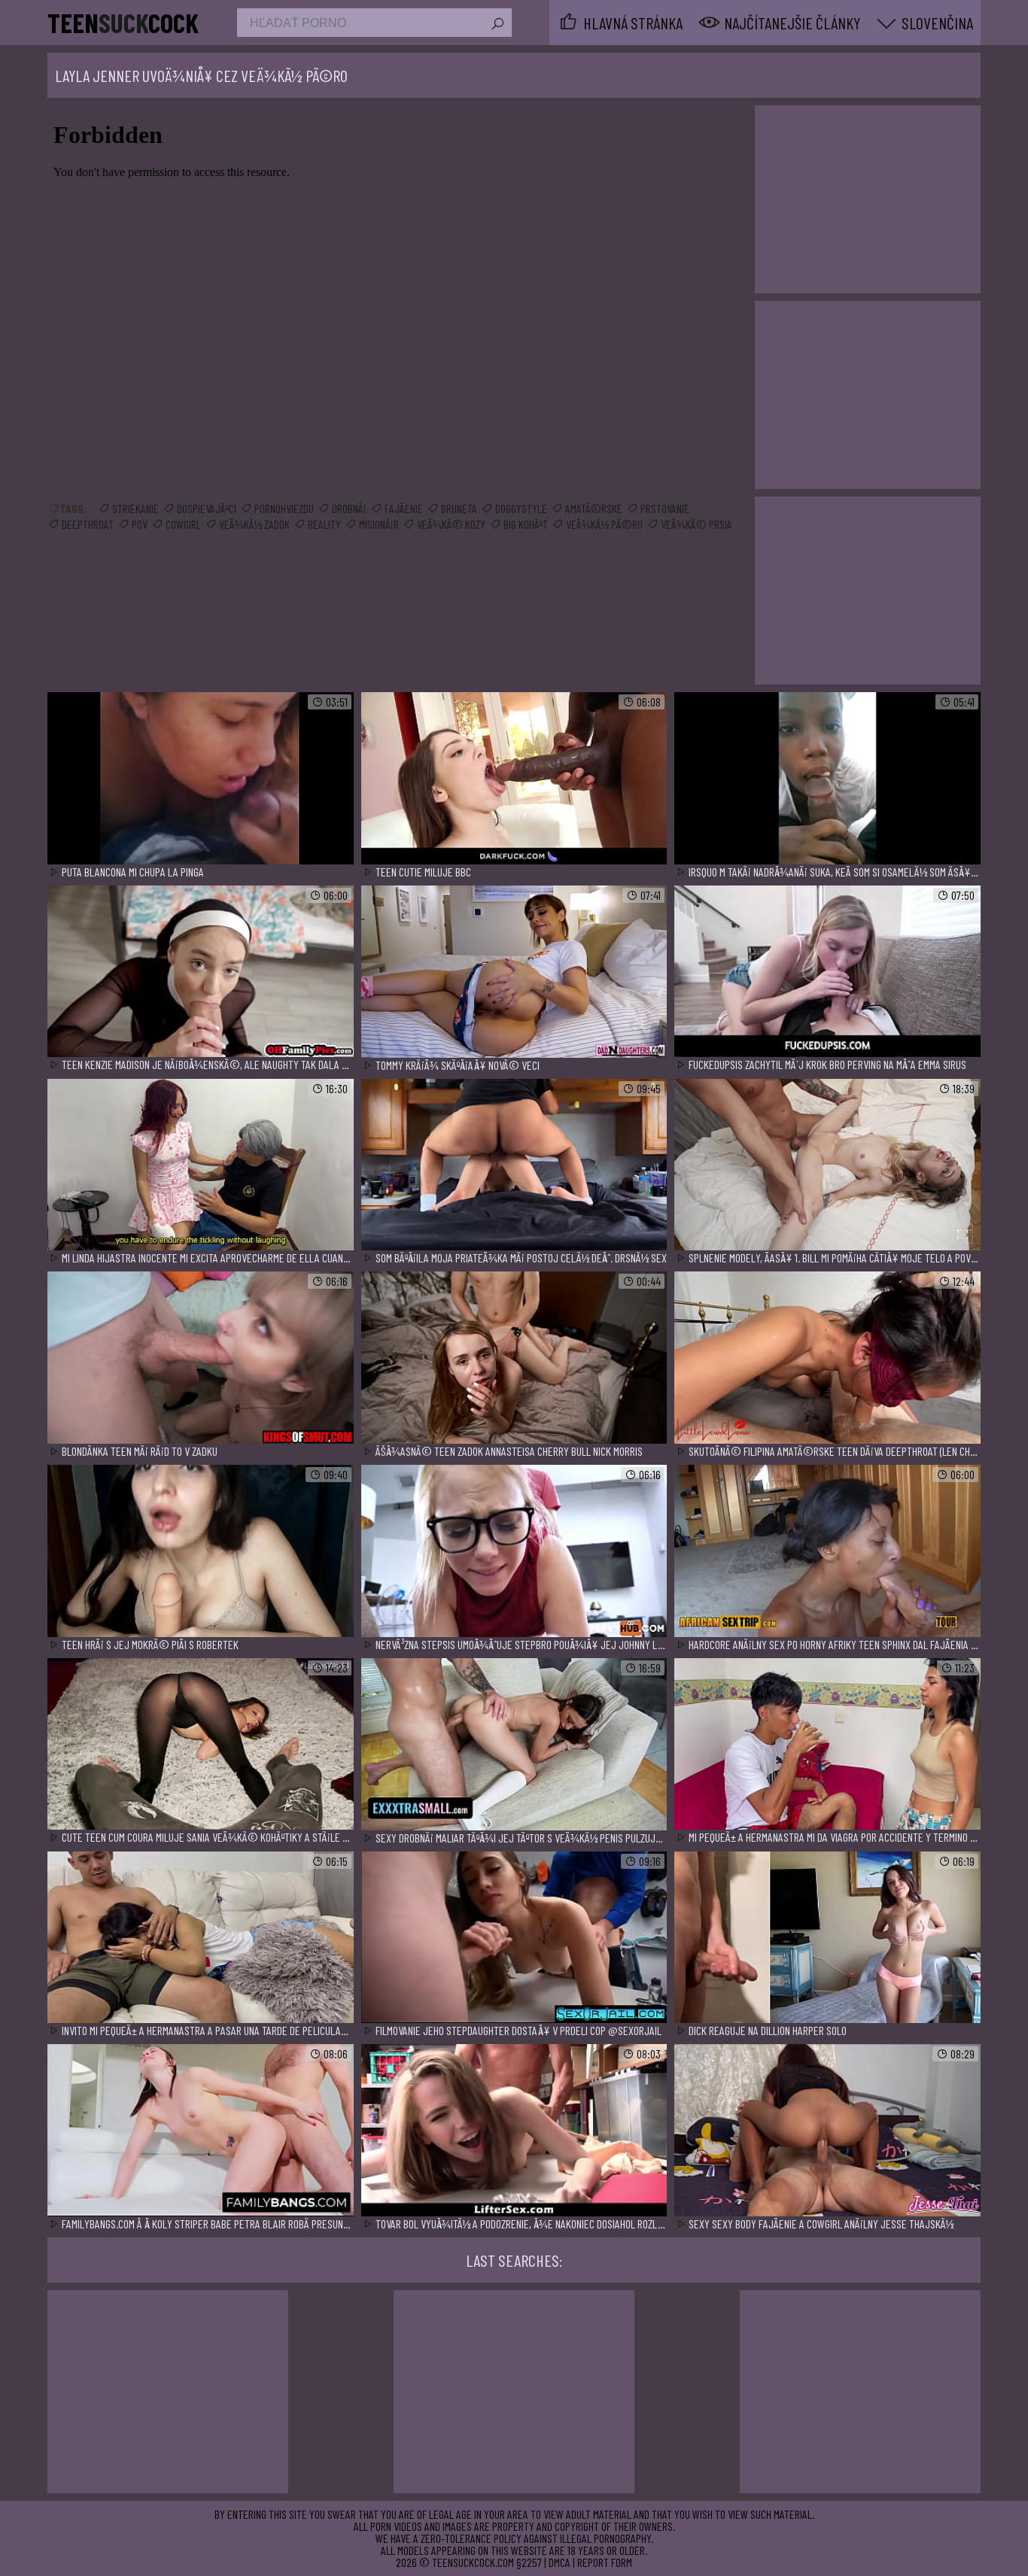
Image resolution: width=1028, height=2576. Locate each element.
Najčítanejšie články (792, 23)
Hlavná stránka (633, 23)
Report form (605, 2562)
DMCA (560, 2562)
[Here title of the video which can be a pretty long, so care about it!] (201, 779)
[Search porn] (497, 24)
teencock (123, 23)
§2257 (529, 2562)
